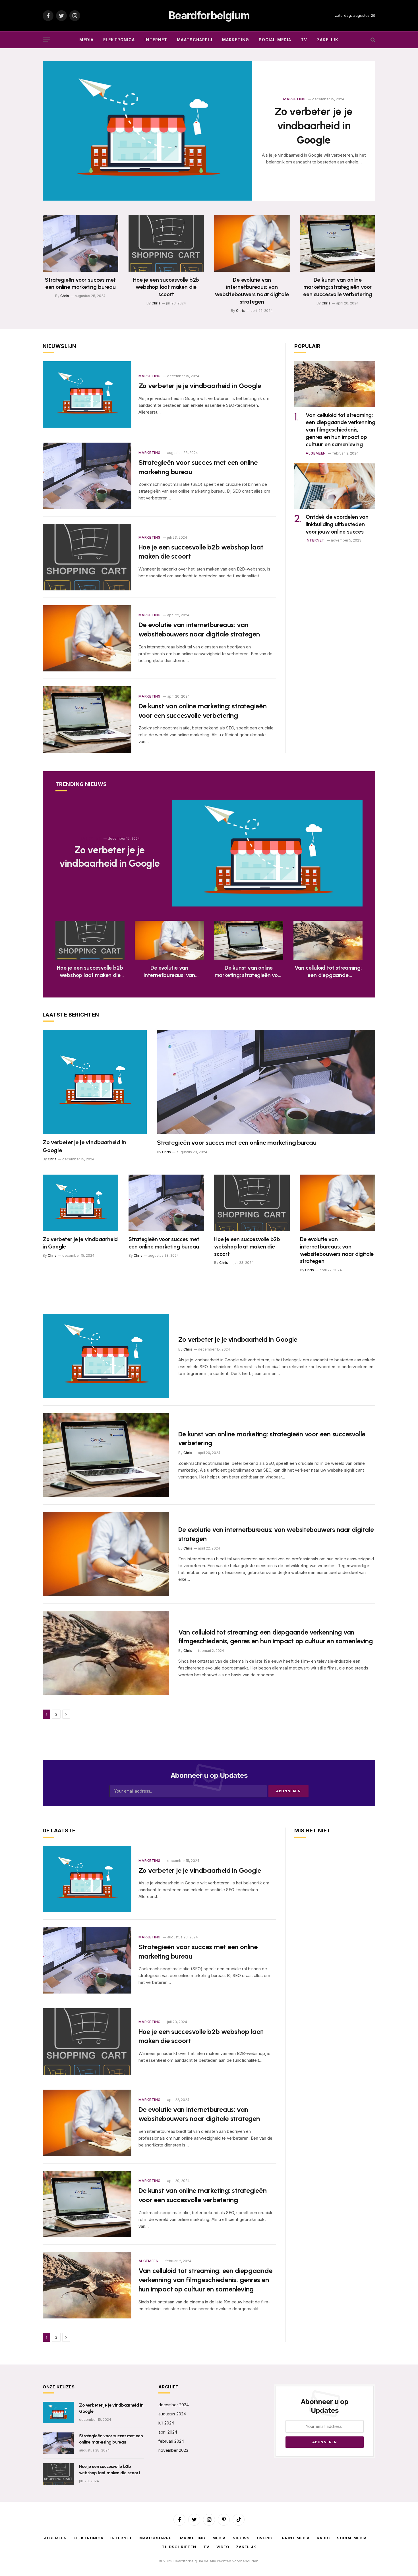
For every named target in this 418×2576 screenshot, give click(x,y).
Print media (296, 2538)
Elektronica (119, 40)
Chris (65, 296)
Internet (156, 40)
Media (86, 40)
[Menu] (46, 40)
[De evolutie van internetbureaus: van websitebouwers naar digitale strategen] (252, 243)
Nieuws (241, 2538)
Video (223, 2547)
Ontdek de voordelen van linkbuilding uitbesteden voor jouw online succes (337, 524)
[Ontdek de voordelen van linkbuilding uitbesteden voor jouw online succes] (335, 486)
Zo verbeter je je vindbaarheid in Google (314, 126)
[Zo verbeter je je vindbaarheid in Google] (147, 131)
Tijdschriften (179, 2547)
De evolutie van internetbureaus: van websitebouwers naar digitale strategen (252, 291)
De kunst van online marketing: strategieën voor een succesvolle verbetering (338, 287)
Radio (323, 2538)
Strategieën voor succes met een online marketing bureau (80, 284)
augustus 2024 (172, 2414)
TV (304, 40)
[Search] (372, 40)
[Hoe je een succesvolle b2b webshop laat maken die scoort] (166, 243)
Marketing (236, 40)
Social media (275, 40)
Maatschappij (194, 40)
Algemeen (316, 453)
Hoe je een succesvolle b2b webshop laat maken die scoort (166, 287)
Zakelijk (328, 40)
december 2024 (174, 2405)
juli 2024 (166, 2423)
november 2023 (173, 2450)
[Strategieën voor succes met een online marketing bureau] (80, 243)
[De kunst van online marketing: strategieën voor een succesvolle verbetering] (338, 243)
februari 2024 (171, 2441)
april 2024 (168, 2432)
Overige (266, 2538)
